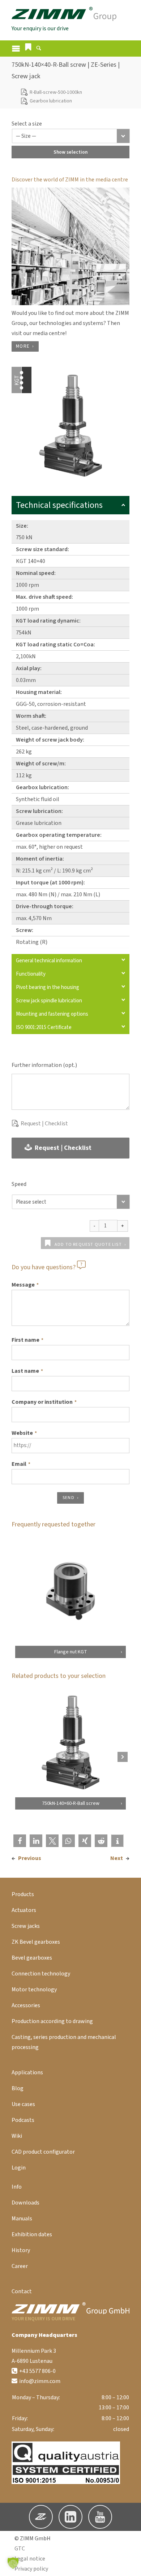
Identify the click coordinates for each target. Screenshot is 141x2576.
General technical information (49, 961)
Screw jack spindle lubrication (49, 1001)
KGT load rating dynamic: (48, 621)
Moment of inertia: (40, 859)
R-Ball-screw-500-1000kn (56, 92)
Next (117, 1858)
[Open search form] (39, 49)
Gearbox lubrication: (42, 787)
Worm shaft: (31, 716)
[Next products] (123, 1757)
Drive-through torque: (45, 906)
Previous (30, 1858)
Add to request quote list (88, 1245)
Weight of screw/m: (41, 764)
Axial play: (29, 668)
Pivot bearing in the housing (48, 987)
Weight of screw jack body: (50, 740)
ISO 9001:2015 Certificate (44, 1027)
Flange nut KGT (71, 1652)
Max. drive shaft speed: (44, 597)
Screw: (25, 930)
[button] (28, 47)
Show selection (70, 152)
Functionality (31, 974)
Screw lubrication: (39, 811)
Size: (22, 526)
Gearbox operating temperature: (59, 835)
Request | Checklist (44, 1124)
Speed (19, 1184)
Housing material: (39, 692)
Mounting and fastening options (52, 1014)
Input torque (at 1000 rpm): (50, 883)
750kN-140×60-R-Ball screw (71, 1803)
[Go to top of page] (130, 2565)
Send (69, 1498)
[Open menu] (16, 49)
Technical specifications (59, 505)
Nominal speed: (36, 573)
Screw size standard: (42, 549)
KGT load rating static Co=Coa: (55, 645)
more (23, 346)
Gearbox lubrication (51, 101)
